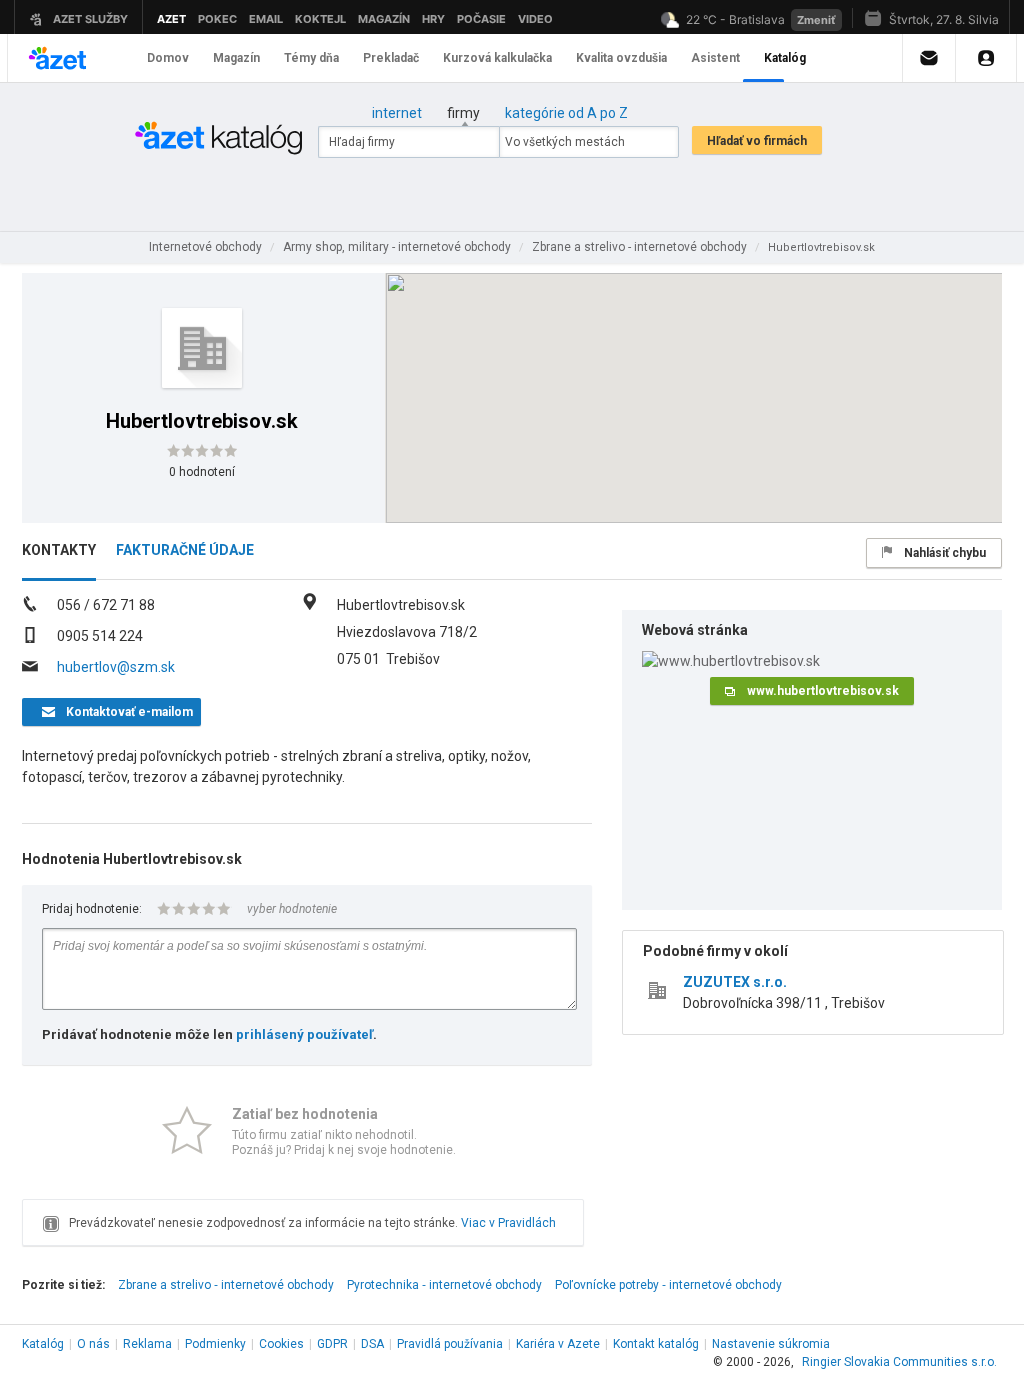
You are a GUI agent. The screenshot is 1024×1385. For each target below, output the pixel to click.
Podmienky (215, 1344)
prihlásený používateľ (304, 1034)
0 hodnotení (202, 472)
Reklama (147, 1344)
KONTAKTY (59, 550)
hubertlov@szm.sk (116, 667)
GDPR (332, 1344)
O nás (93, 1344)
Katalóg (43, 1344)
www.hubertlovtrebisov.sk (823, 691)
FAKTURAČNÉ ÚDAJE (185, 550)
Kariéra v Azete (558, 1344)
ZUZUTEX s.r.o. (735, 982)
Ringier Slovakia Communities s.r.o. (899, 1362)
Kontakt (656, 1344)
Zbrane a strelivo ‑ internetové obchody (226, 1285)
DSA (372, 1344)
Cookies (281, 1344)
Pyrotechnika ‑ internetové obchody (444, 1285)
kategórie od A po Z (566, 113)
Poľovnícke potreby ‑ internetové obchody (668, 1285)
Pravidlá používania (450, 1344)
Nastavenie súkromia (771, 1344)
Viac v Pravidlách (508, 1223)
